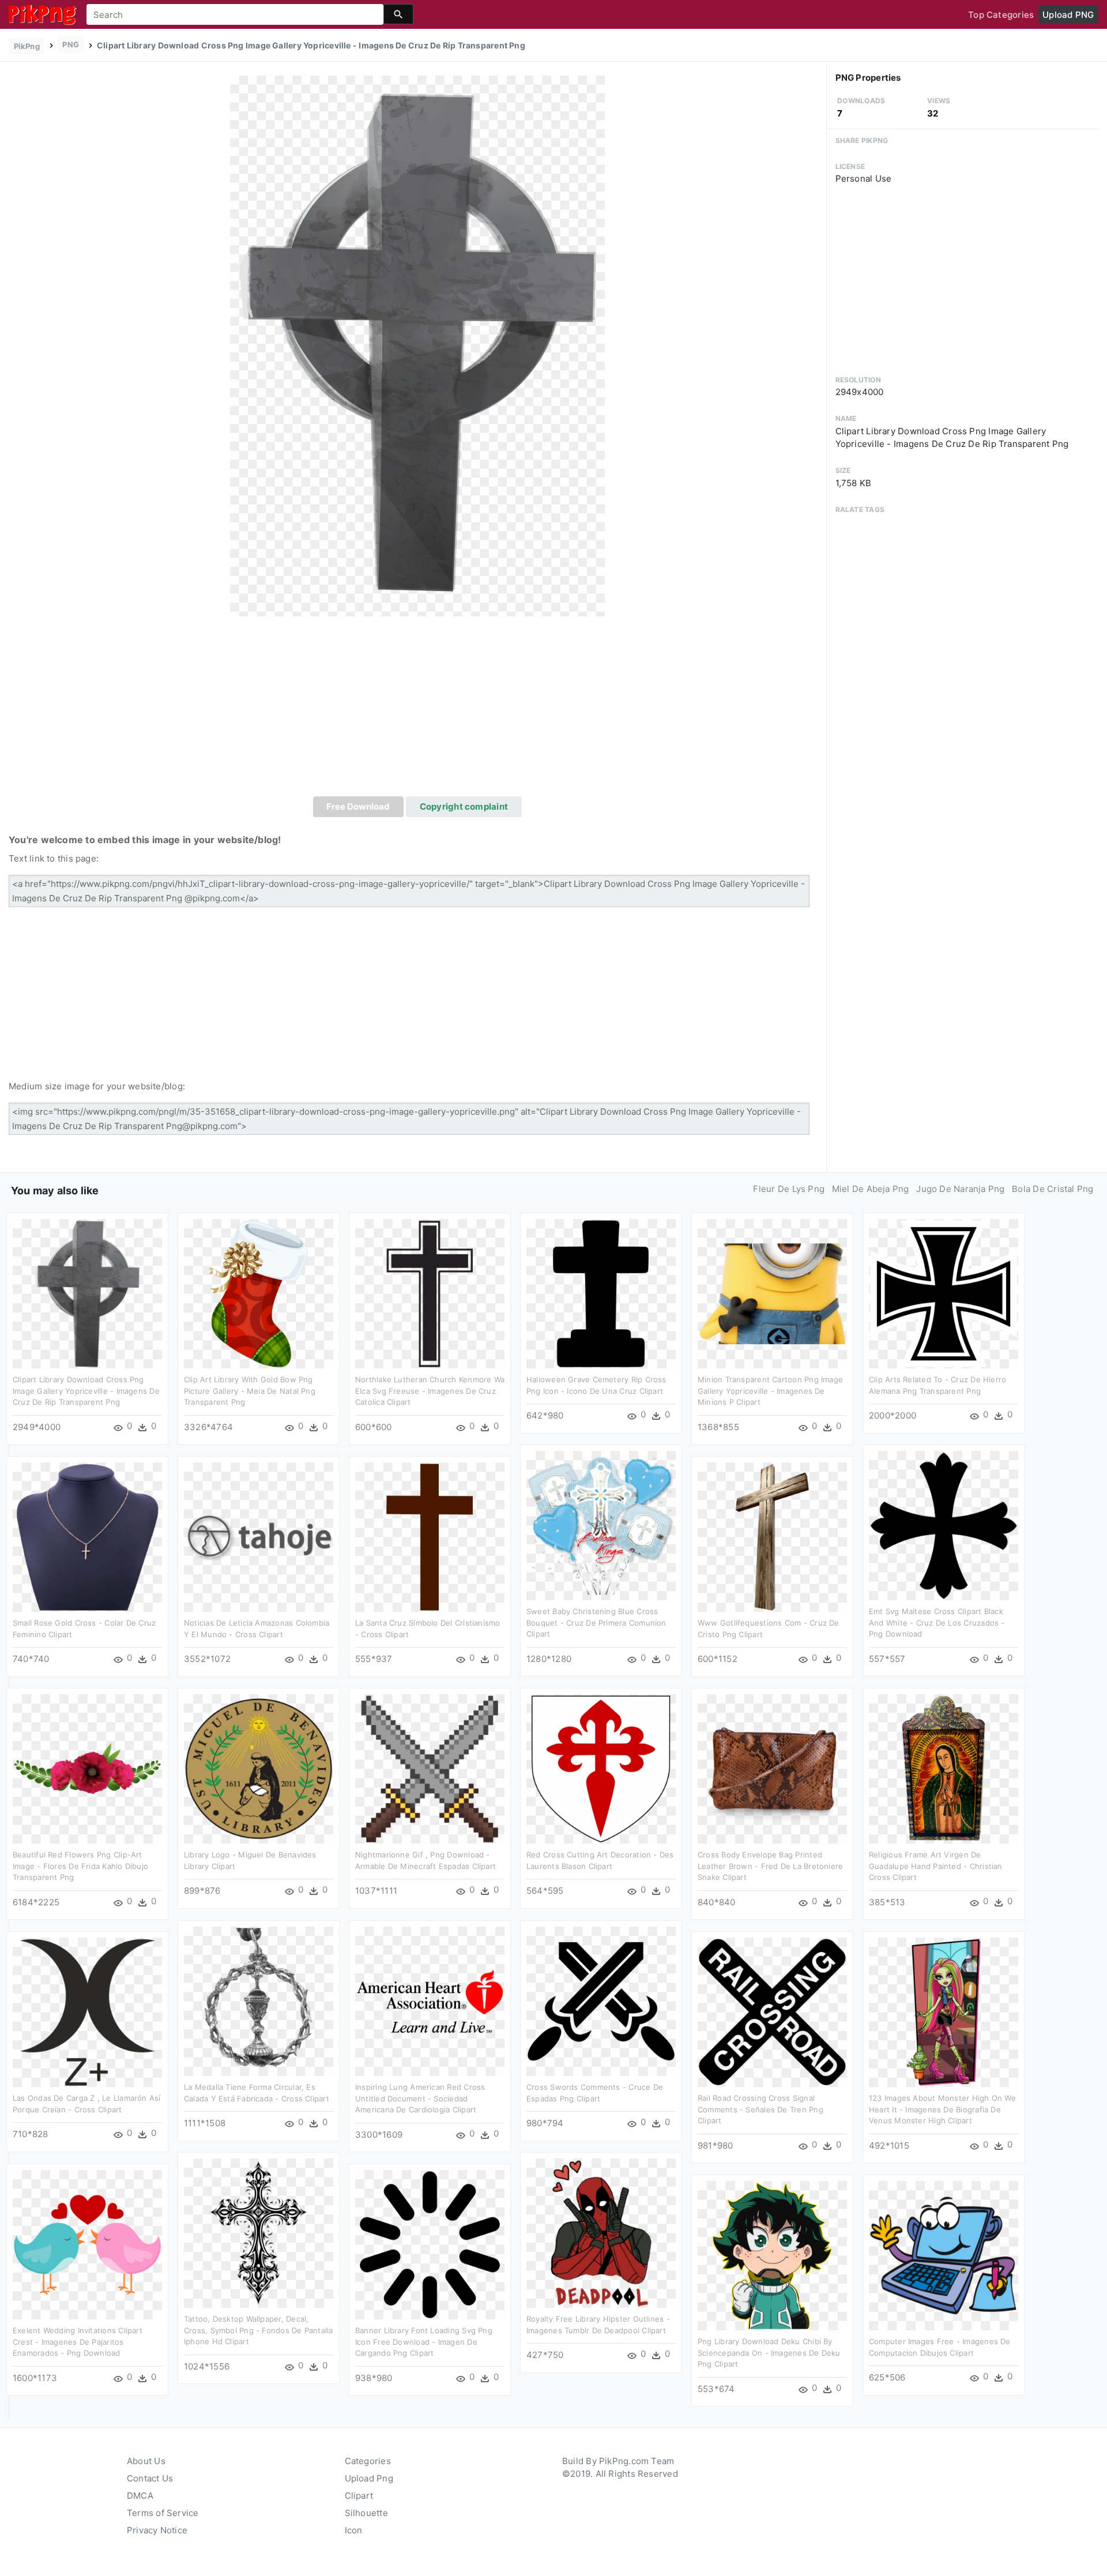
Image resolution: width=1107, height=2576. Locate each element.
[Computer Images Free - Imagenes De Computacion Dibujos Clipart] (944, 2255)
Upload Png (369, 2478)
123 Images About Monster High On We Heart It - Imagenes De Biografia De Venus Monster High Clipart (942, 2109)
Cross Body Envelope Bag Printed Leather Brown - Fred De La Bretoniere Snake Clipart (770, 1866)
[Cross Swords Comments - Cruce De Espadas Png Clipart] (601, 2001)
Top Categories (1001, 15)
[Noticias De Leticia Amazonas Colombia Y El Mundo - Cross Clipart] (259, 1537)
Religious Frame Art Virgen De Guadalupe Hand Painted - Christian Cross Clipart (936, 1866)
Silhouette (366, 2513)
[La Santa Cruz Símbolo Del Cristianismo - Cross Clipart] (430, 1537)
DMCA (140, 2496)
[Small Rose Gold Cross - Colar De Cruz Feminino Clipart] (87, 1537)
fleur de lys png (789, 1189)
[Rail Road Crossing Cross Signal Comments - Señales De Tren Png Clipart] (772, 2012)
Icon (354, 2530)
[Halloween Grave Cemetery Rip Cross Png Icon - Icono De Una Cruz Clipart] (601, 1293)
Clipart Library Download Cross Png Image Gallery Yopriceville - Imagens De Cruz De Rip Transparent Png (86, 1391)
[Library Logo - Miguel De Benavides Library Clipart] (259, 1768)
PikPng (27, 46)
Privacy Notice (157, 2530)
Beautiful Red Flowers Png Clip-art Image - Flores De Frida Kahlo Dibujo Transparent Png (80, 1866)
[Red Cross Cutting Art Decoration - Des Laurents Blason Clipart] (601, 1768)
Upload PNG (1068, 15)
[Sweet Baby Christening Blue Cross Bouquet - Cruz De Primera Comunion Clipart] (601, 1525)
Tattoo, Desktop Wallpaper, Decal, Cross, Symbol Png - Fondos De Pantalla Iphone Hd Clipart (259, 2330)
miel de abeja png (871, 1189)
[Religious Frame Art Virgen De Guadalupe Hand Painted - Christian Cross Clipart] (944, 1768)
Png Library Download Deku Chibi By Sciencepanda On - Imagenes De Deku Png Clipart (769, 2353)
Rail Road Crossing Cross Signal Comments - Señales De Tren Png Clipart (760, 2109)
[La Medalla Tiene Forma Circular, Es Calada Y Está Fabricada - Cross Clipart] (259, 2001)
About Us (146, 2461)
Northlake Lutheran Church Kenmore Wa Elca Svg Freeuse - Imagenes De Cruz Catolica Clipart (430, 1391)
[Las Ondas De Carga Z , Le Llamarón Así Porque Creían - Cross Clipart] (87, 2012)
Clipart (359, 2496)
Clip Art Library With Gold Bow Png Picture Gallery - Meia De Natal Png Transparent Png (250, 1391)
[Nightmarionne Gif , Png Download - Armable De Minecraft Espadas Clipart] (430, 1768)
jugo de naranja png (960, 1189)
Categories (368, 2461)
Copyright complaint (464, 806)
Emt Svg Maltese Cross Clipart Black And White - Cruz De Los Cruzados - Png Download (937, 1622)
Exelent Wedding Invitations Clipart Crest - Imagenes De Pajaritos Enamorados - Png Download (78, 2342)
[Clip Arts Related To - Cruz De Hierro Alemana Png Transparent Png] (944, 1293)
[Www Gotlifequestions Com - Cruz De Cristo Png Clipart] (772, 1537)
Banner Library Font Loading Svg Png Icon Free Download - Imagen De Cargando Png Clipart (424, 2342)
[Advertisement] (417, 710)
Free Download (358, 806)
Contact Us (150, 2478)
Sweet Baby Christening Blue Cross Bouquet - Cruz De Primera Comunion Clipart (596, 1622)
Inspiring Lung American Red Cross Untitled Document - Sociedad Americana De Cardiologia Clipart (420, 2098)
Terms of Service (163, 2513)
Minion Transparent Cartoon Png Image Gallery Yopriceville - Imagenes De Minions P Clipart (770, 1391)
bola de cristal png (1053, 1189)
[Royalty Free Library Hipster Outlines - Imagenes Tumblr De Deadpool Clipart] (601, 2233)
